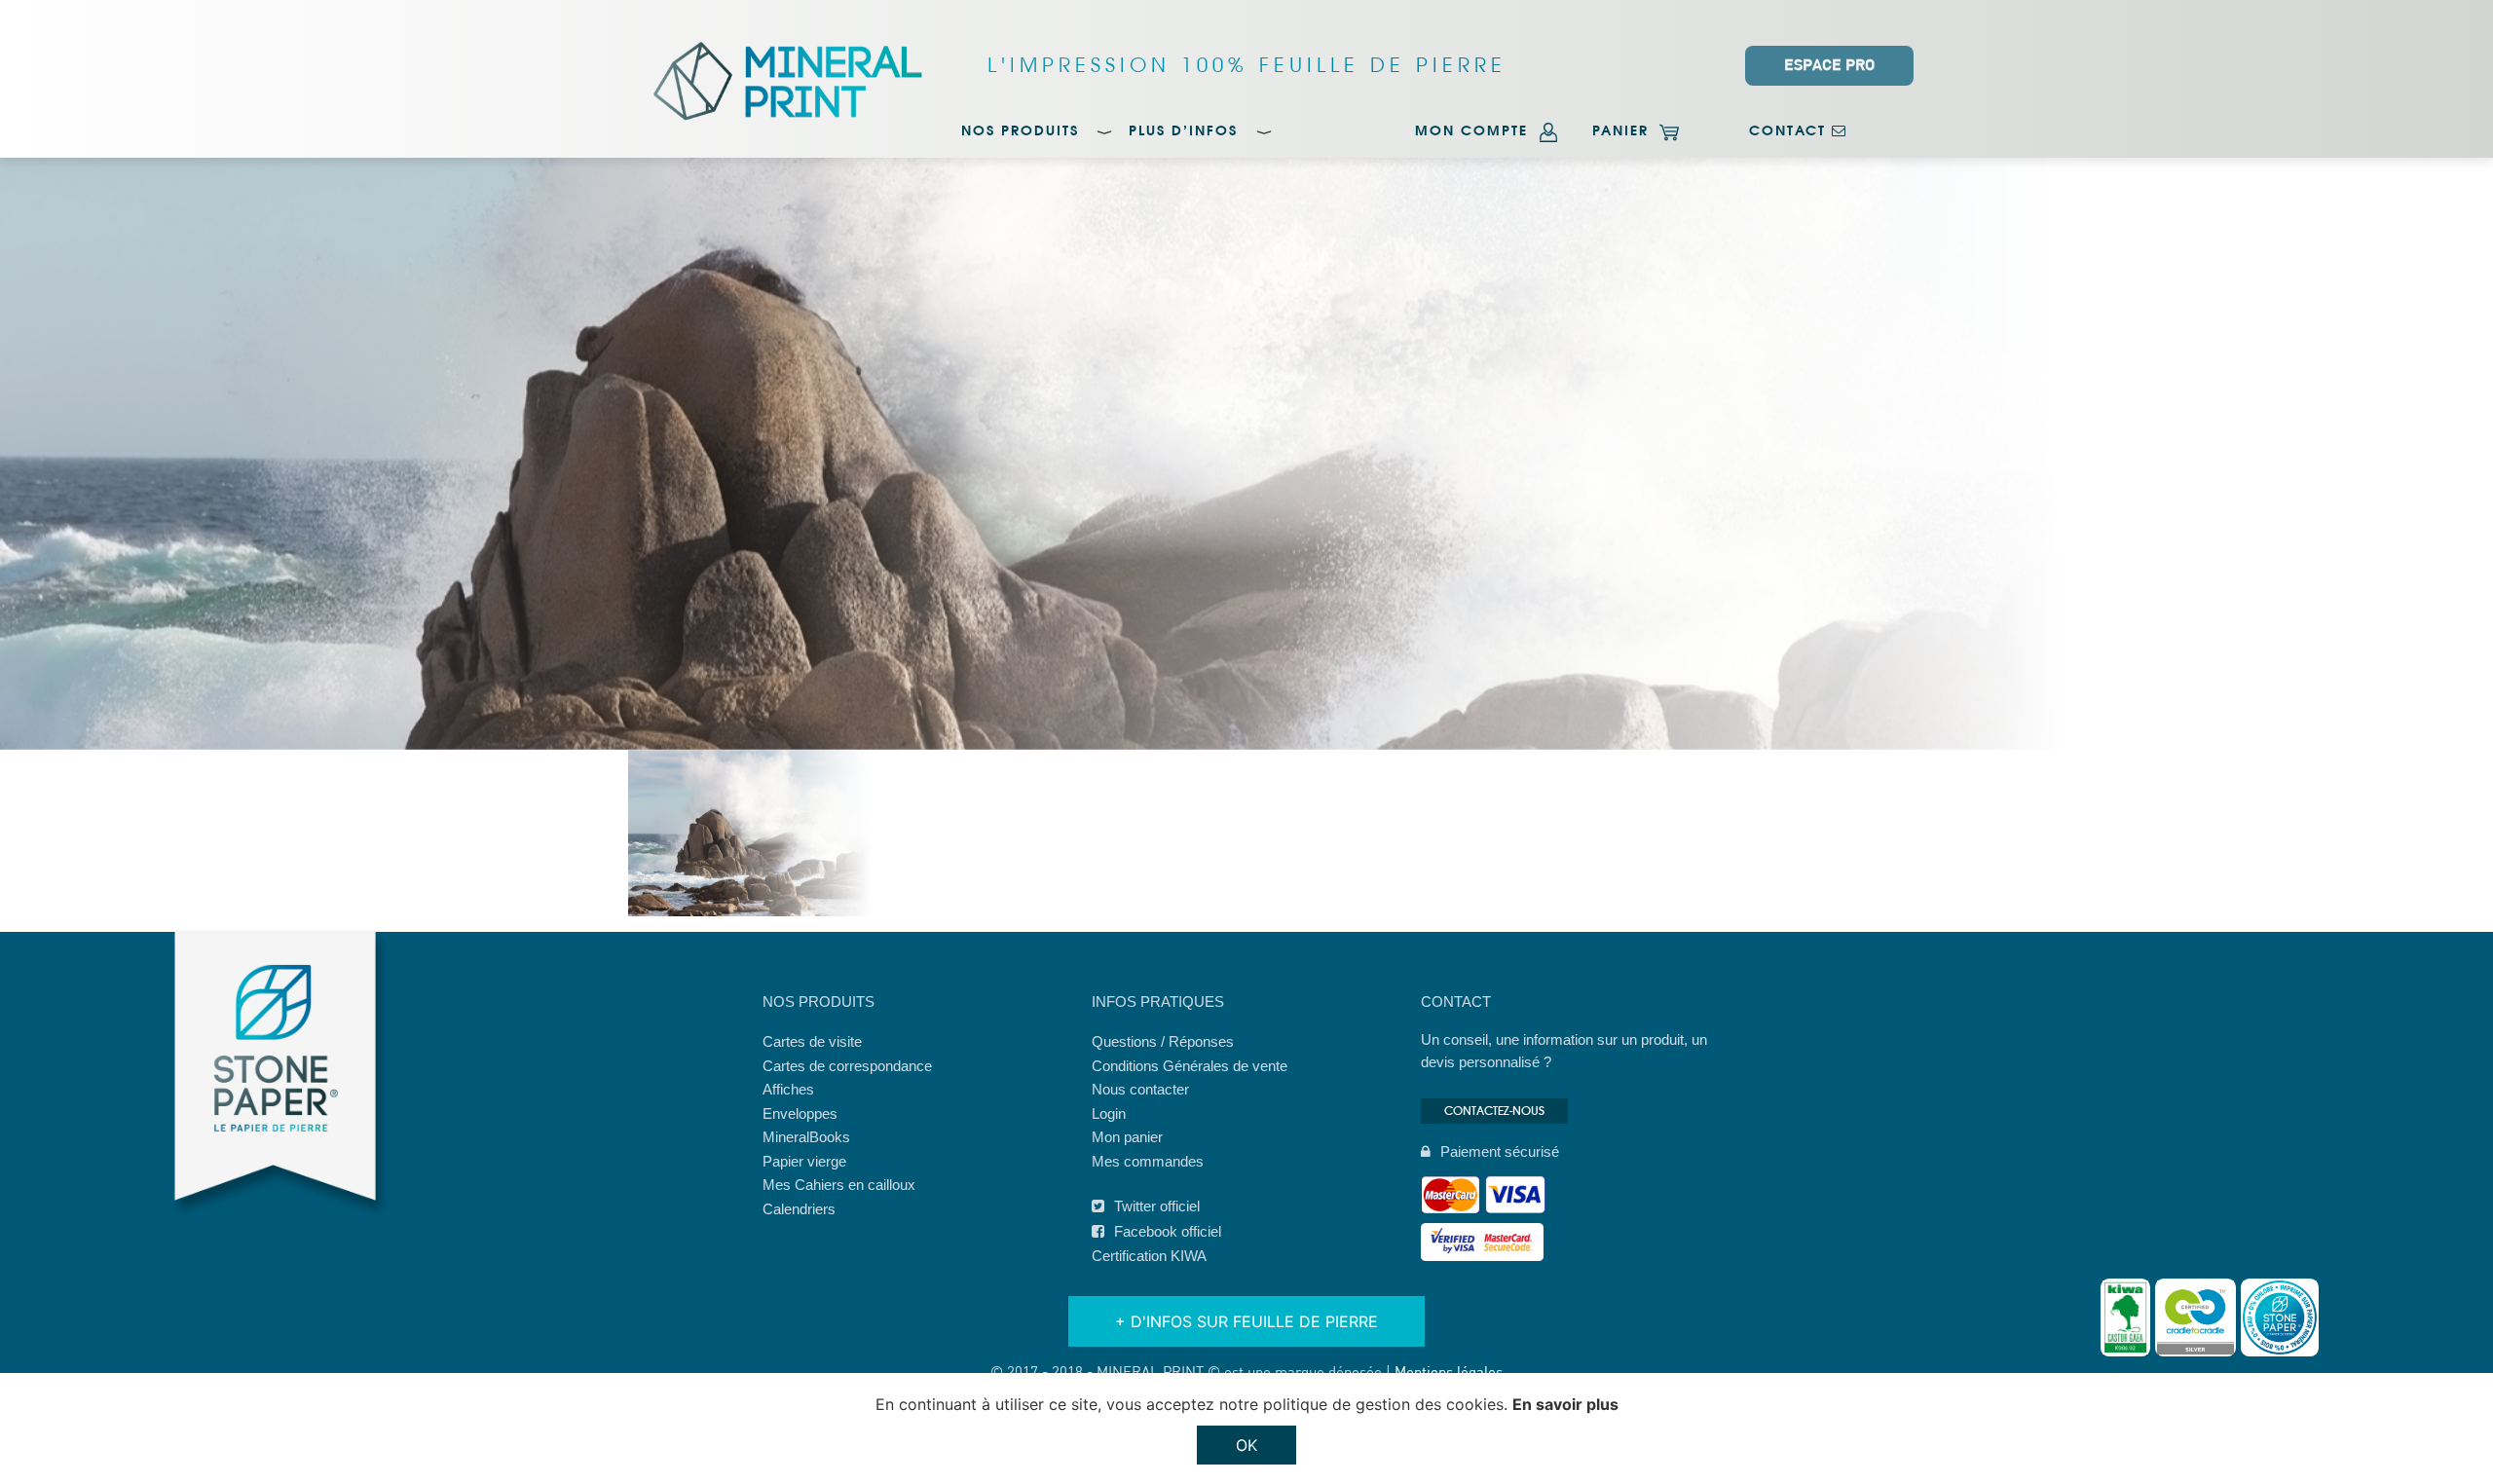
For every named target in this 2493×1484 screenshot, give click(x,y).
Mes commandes (1148, 1161)
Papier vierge (804, 1161)
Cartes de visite (812, 1041)
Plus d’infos (1183, 132)
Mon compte (1474, 132)
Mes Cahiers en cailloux (839, 1185)
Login (1109, 1113)
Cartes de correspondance (847, 1066)
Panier (1623, 132)
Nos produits (1020, 132)
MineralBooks (806, 1137)
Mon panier (1127, 1137)
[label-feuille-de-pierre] (2280, 1317)
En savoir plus (1565, 1404)
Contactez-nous (1494, 1111)
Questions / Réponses (1163, 1041)
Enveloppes (800, 1113)
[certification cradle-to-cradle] (2195, 1317)
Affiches (788, 1089)
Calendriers (799, 1209)
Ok (1246, 1445)
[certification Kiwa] (2125, 1317)
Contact (1790, 132)
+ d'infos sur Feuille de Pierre (1246, 1321)
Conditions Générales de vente (1190, 1066)
